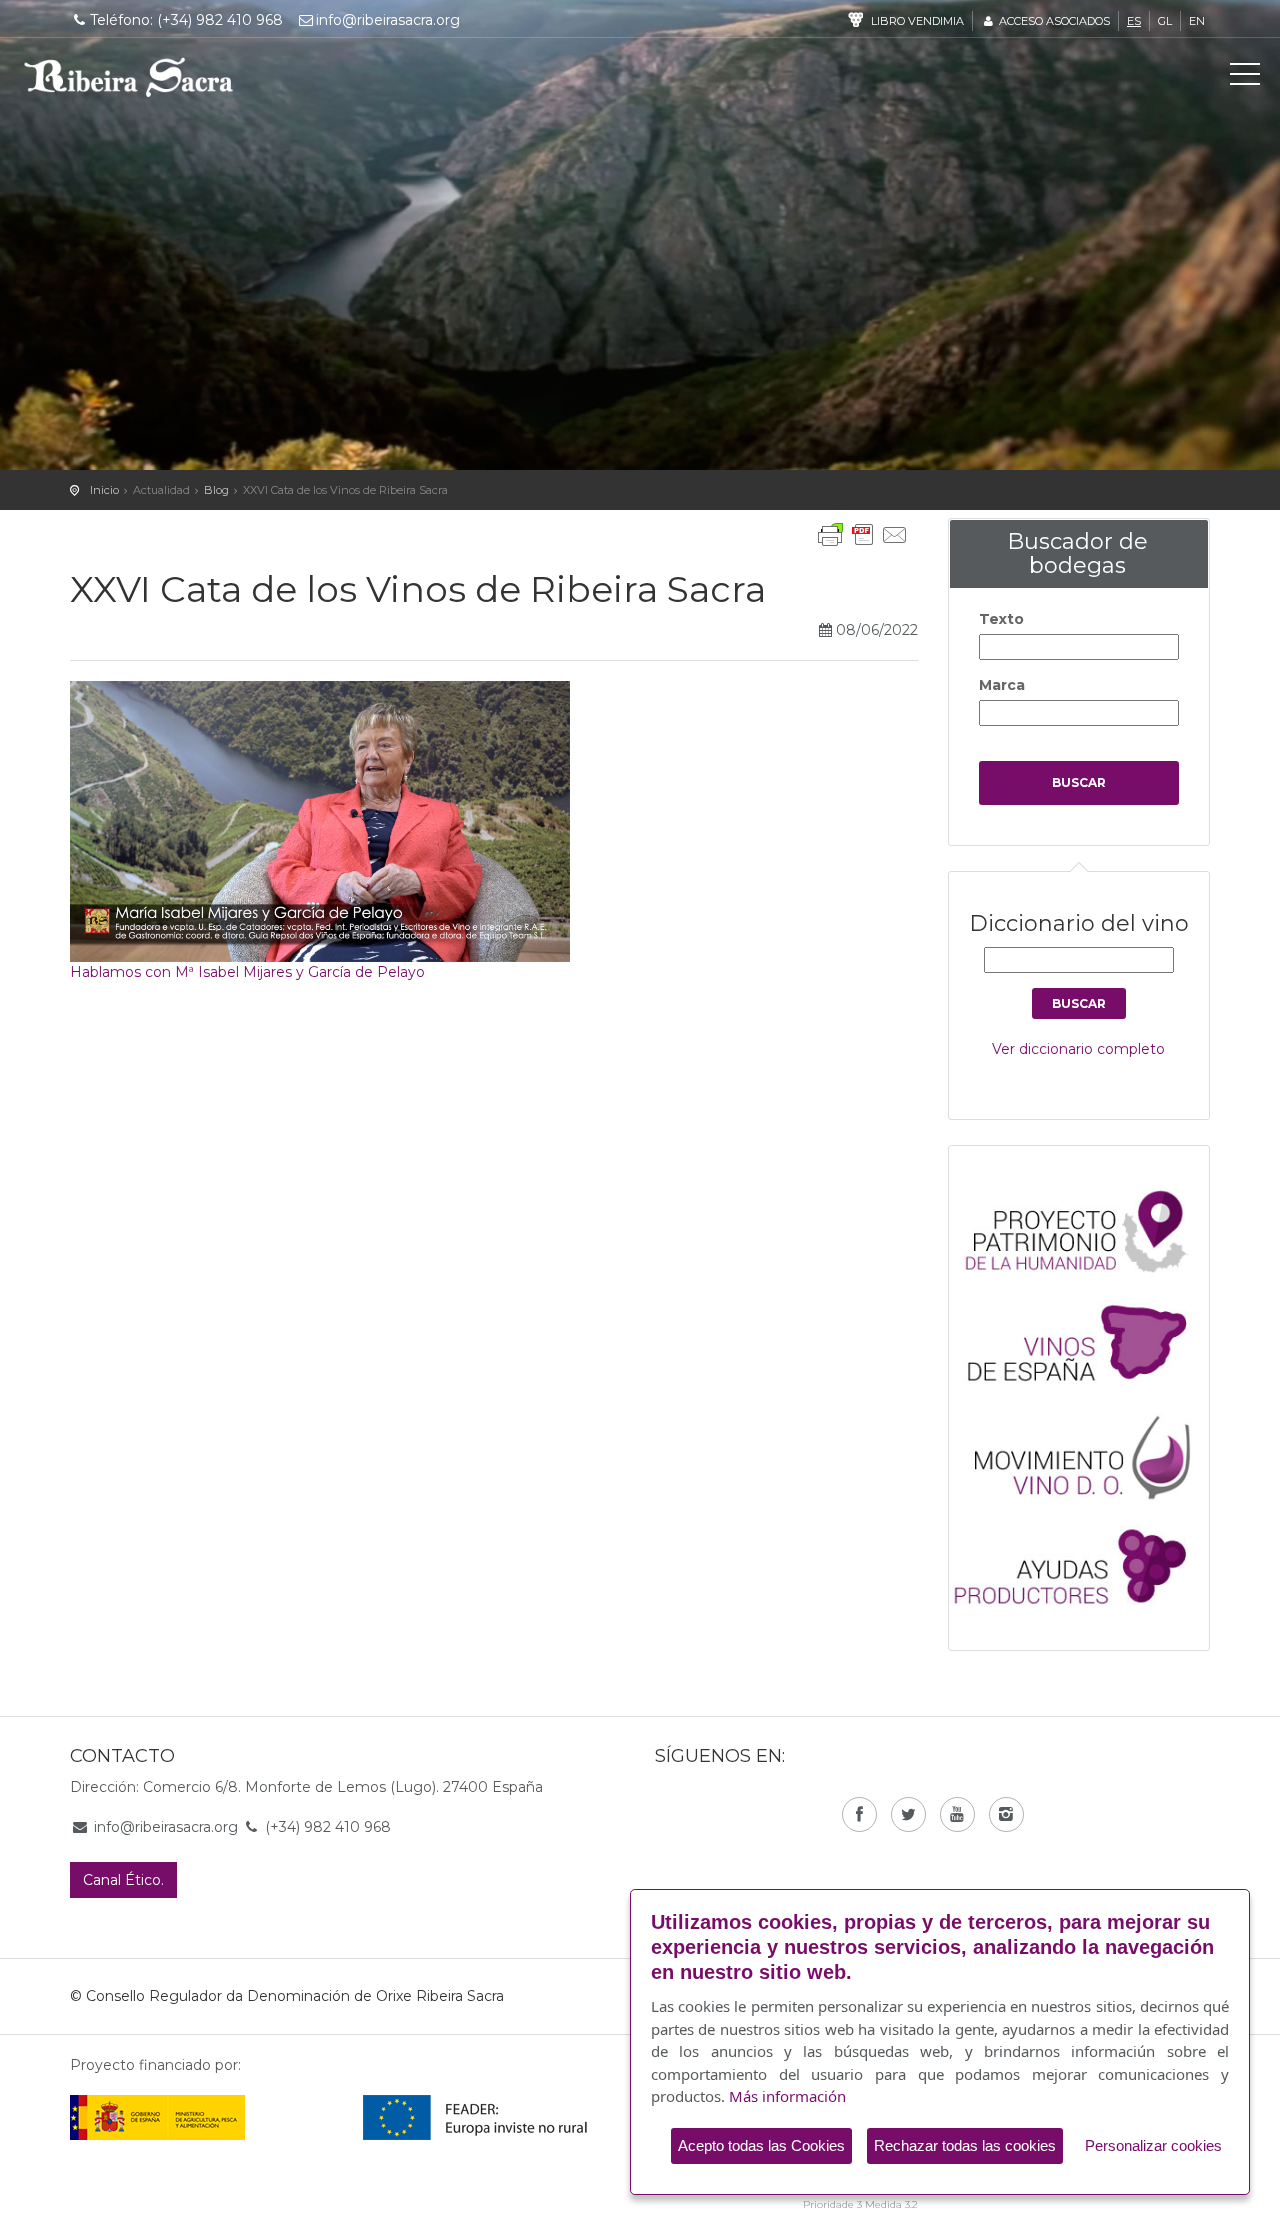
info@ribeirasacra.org (388, 20)
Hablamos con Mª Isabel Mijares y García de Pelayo (247, 972)
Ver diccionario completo (1078, 1049)
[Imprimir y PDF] (863, 535)
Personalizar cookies (1153, 2145)
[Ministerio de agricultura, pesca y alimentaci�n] (157, 2117)
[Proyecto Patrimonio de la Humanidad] (1089, 1230)
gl (1165, 21)
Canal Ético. (123, 1880)
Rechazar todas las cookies (965, 2145)
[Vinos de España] (1089, 1341)
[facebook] (859, 1814)
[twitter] (908, 1814)
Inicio (104, 490)
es (1134, 21)
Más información (787, 2096)
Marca (1002, 685)
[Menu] (1245, 78)
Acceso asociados (1053, 21)
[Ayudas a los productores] (1089, 1563)
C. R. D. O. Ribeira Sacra (129, 77)
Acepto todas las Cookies (761, 2145)
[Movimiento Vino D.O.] (1089, 1452)
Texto (1001, 619)
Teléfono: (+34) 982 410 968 (186, 20)
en (1197, 21)
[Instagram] (1006, 1814)
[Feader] (475, 2117)
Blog (216, 490)
